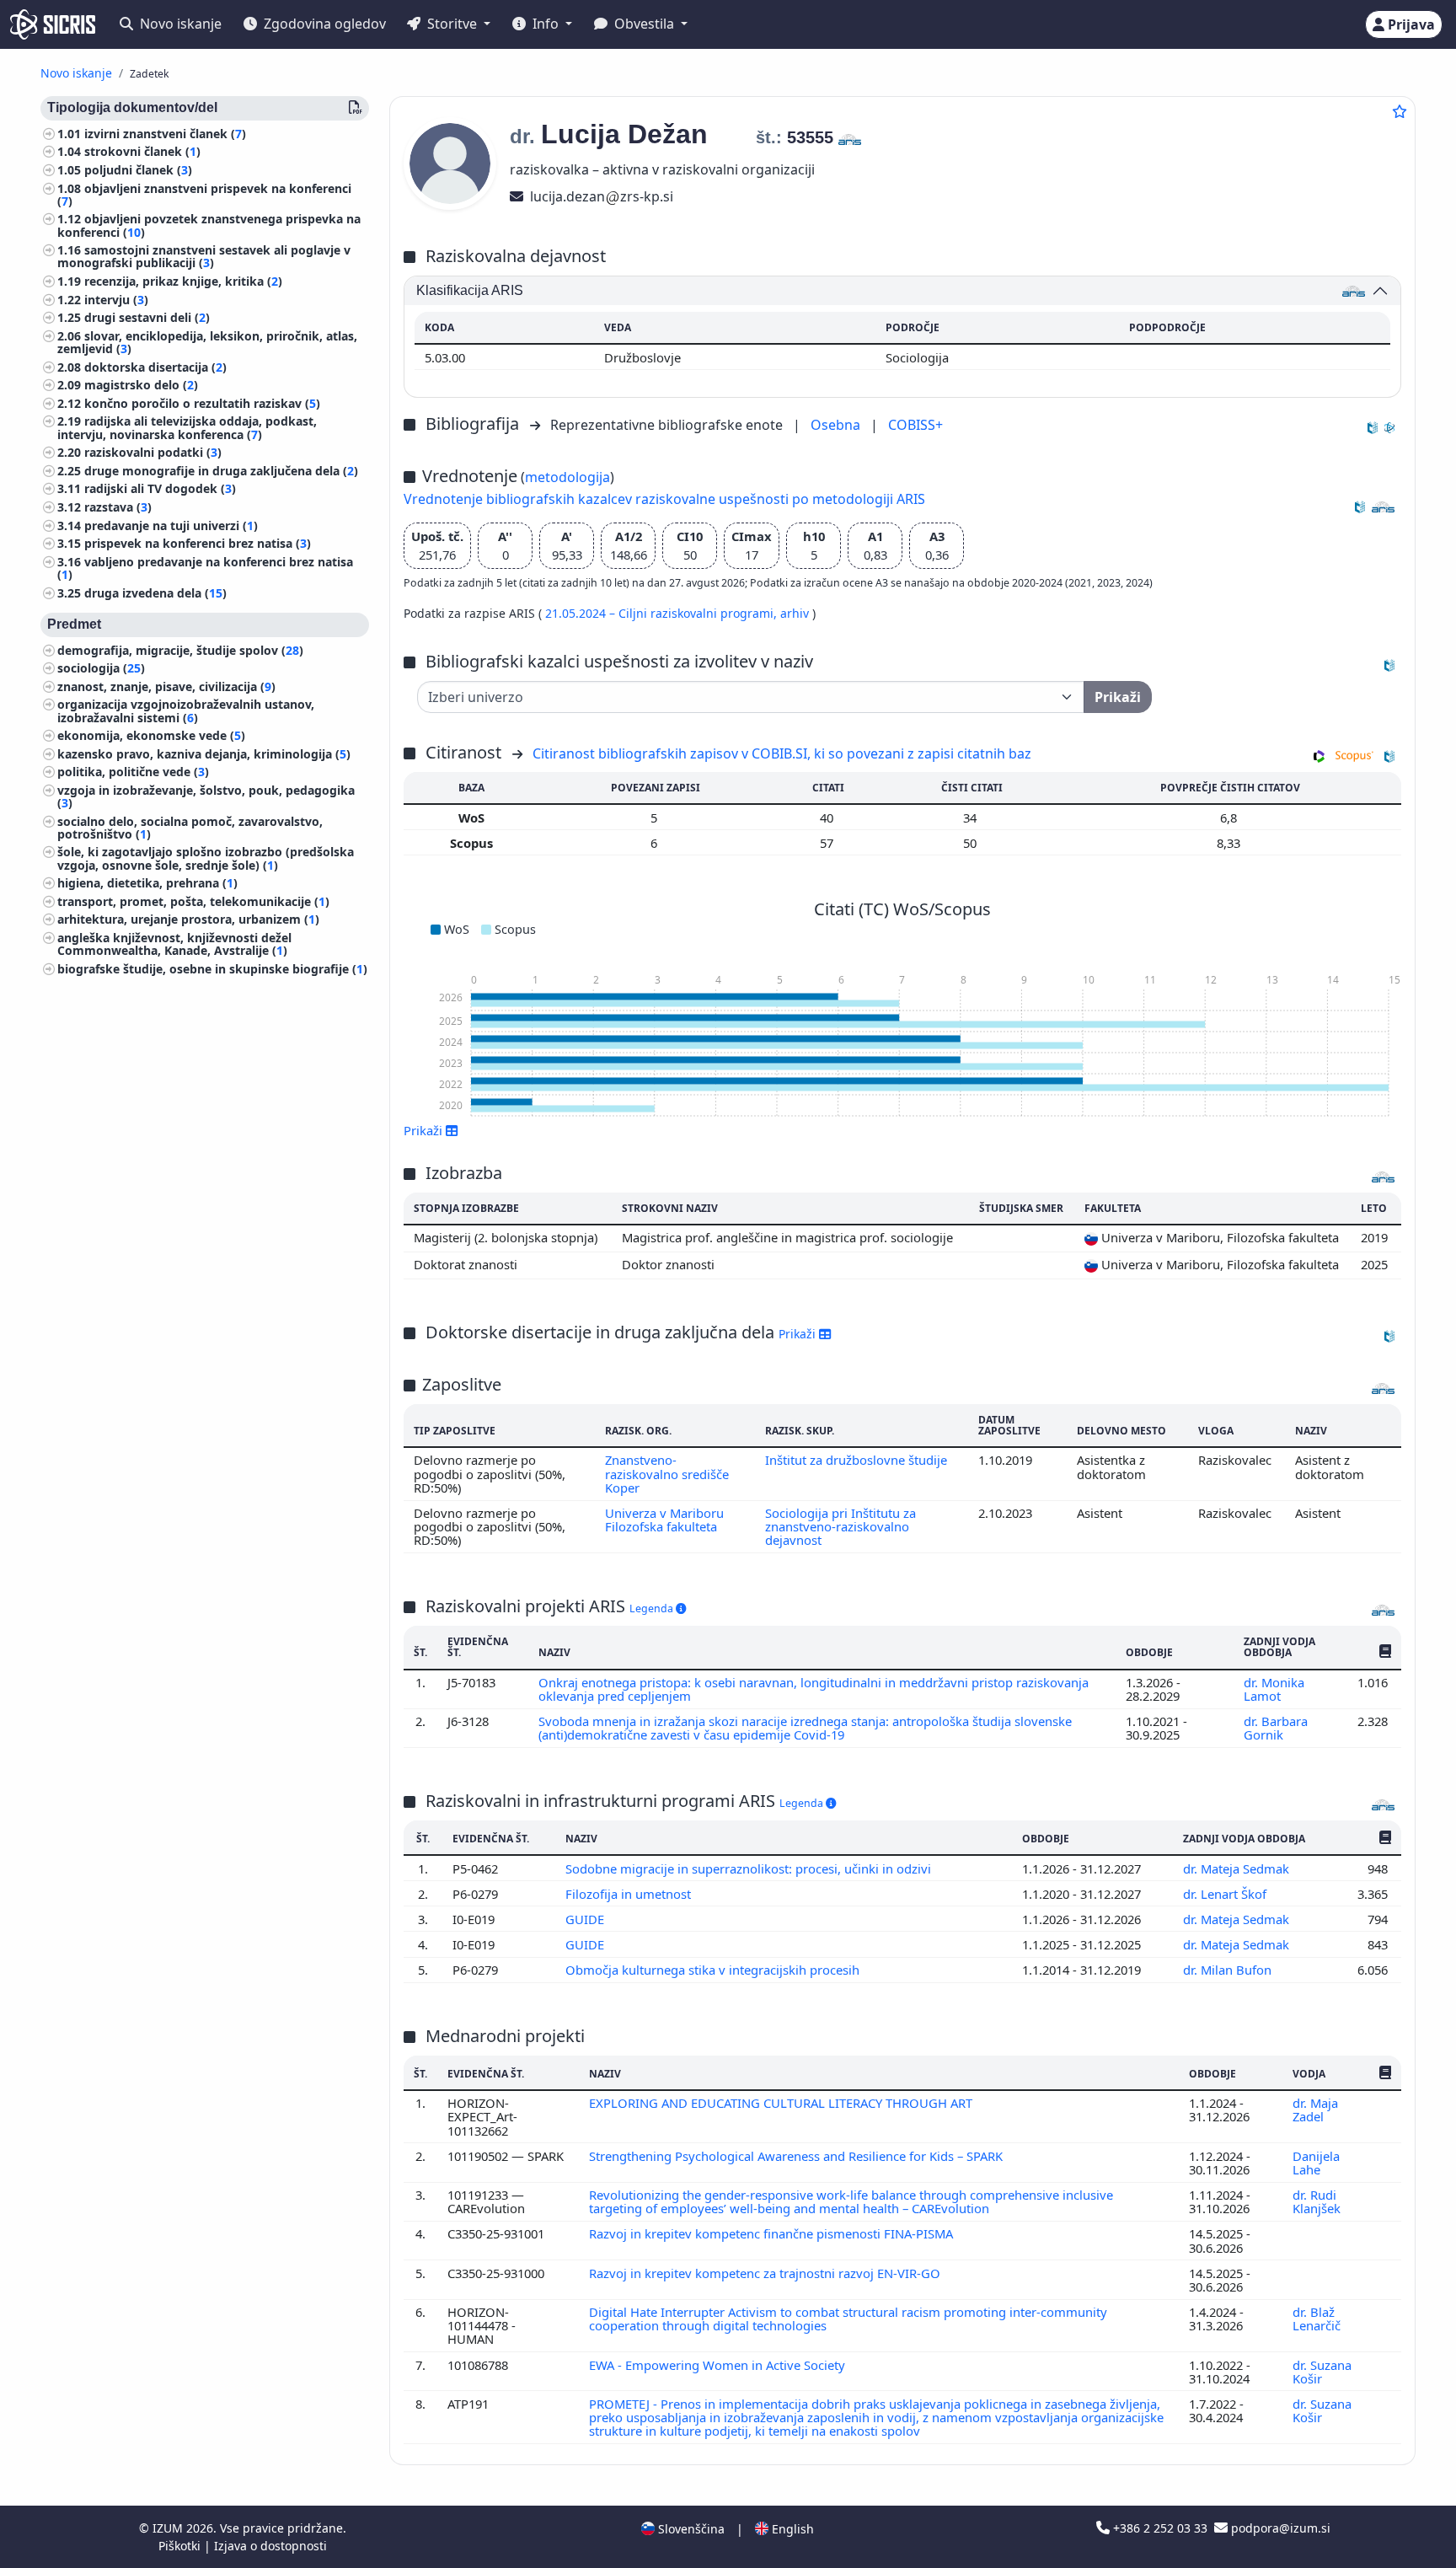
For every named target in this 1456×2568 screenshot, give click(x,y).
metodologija (567, 477)
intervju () (116, 300)
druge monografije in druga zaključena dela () (221, 471)
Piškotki (181, 2546)
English (791, 2529)
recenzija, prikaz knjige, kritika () (183, 281)
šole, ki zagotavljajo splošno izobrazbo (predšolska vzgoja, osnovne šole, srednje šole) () (206, 859)
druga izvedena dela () (155, 593)
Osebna (837, 425)
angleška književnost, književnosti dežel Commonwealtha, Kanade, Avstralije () (174, 944)
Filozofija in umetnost (630, 1894)
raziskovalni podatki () (153, 453)
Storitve (452, 24)
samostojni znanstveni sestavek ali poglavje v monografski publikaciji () (204, 257)
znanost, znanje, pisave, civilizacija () (166, 686)
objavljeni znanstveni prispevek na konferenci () (204, 195)
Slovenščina (690, 2529)
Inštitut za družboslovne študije (856, 1460)
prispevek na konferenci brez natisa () (198, 543)
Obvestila (644, 24)
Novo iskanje (179, 24)
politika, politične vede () (133, 772)
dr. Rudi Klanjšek (1318, 2201)
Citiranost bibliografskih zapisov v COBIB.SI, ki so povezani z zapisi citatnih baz (782, 753)
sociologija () (101, 668)
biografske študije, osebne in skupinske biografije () (212, 969)
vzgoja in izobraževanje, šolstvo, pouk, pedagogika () (206, 796)
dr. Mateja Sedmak (1238, 1868)
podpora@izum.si (1279, 2528)
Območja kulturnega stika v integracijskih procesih (714, 1970)
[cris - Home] (53, 24)
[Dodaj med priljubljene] (1400, 111)
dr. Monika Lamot (1274, 1689)
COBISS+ (915, 425)
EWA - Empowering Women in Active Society (719, 2365)
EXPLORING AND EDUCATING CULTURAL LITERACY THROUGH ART (782, 2103)
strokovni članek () (142, 152)
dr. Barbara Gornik (1276, 1728)
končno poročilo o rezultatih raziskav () (202, 403)
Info (546, 24)
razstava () (118, 507)
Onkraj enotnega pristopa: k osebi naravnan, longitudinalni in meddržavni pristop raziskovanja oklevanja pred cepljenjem (814, 1689)
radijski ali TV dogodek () (160, 489)
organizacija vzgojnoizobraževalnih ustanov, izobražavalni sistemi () (186, 711)
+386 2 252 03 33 (1160, 2528)
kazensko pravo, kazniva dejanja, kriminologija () (204, 754)
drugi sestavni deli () (147, 318)
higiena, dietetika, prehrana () (147, 884)
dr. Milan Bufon (1229, 1970)
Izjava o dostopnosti (270, 2546)
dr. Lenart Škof (1226, 1894)
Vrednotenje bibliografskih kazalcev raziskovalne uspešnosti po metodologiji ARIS (664, 499)
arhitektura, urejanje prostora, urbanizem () (188, 920)
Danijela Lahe (1316, 2163)
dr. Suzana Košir (1322, 2372)
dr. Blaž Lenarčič (1318, 2319)
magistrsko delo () (141, 386)
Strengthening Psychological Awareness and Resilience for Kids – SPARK (798, 2156)
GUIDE (586, 1919)
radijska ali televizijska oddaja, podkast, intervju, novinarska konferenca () (187, 428)
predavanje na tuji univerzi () (171, 525)
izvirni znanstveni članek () (165, 134)
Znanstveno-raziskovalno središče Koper (667, 1474)
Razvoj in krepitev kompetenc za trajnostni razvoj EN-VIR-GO (766, 2273)
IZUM (169, 2528)
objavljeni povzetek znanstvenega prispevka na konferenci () (209, 226)
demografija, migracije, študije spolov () (180, 650)
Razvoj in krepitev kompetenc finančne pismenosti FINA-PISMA (773, 2233)
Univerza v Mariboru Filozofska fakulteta (664, 1520)
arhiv (796, 613)
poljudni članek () (138, 170)
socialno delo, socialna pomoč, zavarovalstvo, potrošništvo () (190, 828)
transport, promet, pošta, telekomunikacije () (193, 901)
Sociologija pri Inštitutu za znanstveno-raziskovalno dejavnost (840, 1527)
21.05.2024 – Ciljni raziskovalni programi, (663, 613)
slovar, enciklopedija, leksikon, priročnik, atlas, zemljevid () (207, 342)
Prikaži (799, 1334)
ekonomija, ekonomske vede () (151, 735)
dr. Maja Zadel (1315, 2110)
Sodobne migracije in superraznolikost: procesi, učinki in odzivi (750, 1868)
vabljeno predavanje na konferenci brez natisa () (205, 568)
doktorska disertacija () (155, 367)
